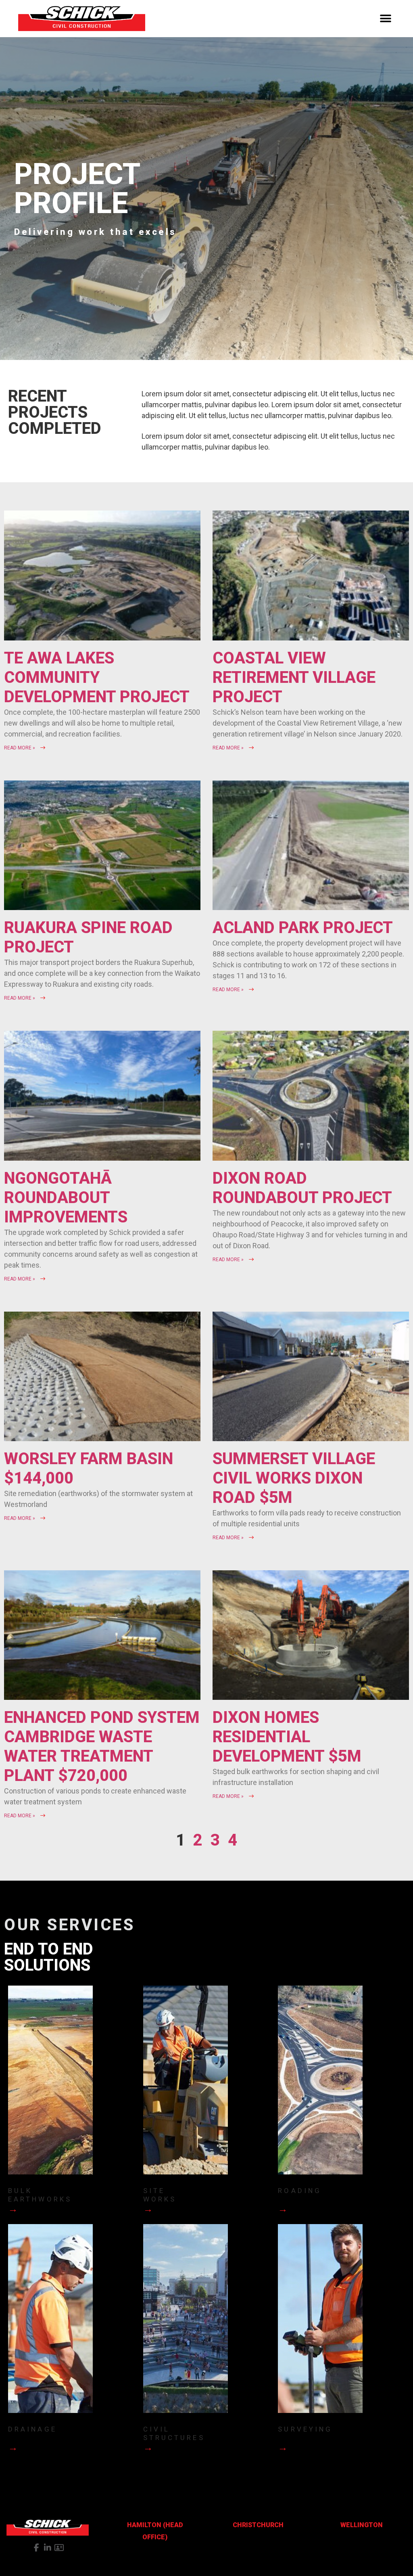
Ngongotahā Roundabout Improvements (66, 1198)
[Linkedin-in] (48, 2548)
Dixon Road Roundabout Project (302, 1188)
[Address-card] (59, 2548)
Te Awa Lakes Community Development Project (97, 677)
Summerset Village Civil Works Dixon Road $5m (294, 1478)
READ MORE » (20, 748)
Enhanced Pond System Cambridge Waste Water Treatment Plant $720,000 (102, 1746)
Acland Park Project (303, 928)
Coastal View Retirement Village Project (294, 677)
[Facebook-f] (36, 2548)
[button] (386, 19)
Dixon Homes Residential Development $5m (287, 1737)
